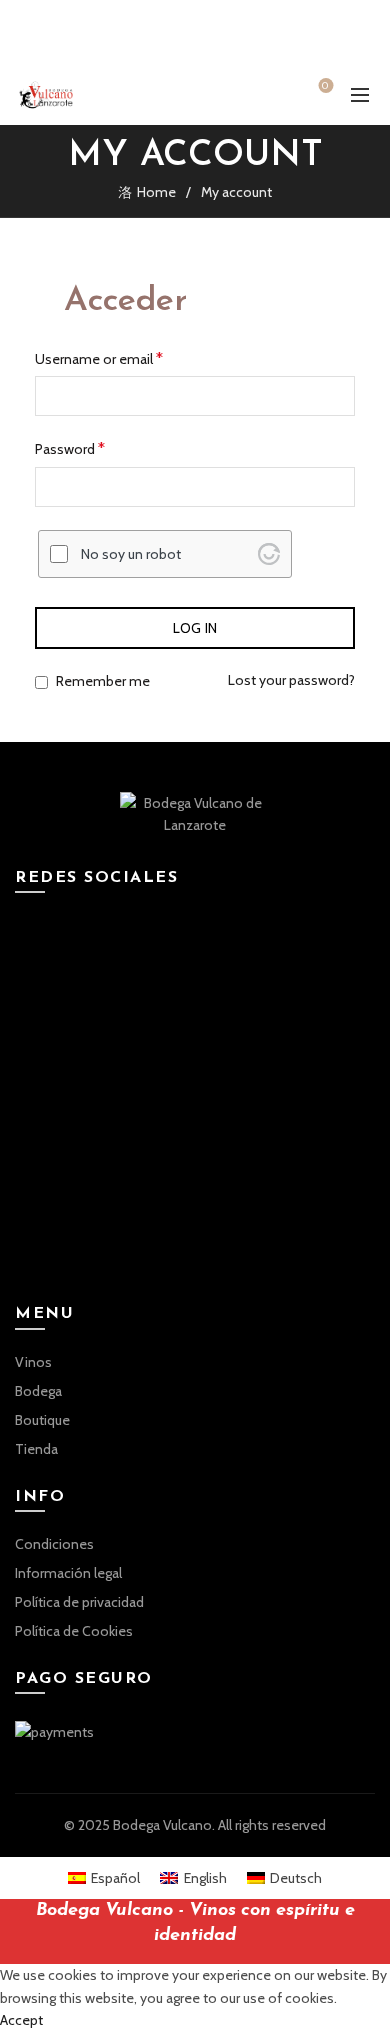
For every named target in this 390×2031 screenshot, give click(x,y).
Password (70, 448)
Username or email (99, 358)
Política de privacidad (79, 1602)
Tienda (36, 1449)
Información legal (68, 1573)
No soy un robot (131, 554)
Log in (195, 628)
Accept (21, 2020)
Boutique (42, 1420)
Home (156, 192)
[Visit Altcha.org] (269, 554)
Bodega (38, 1391)
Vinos (33, 1362)
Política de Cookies (74, 1631)
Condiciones (54, 1544)
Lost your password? (291, 680)
